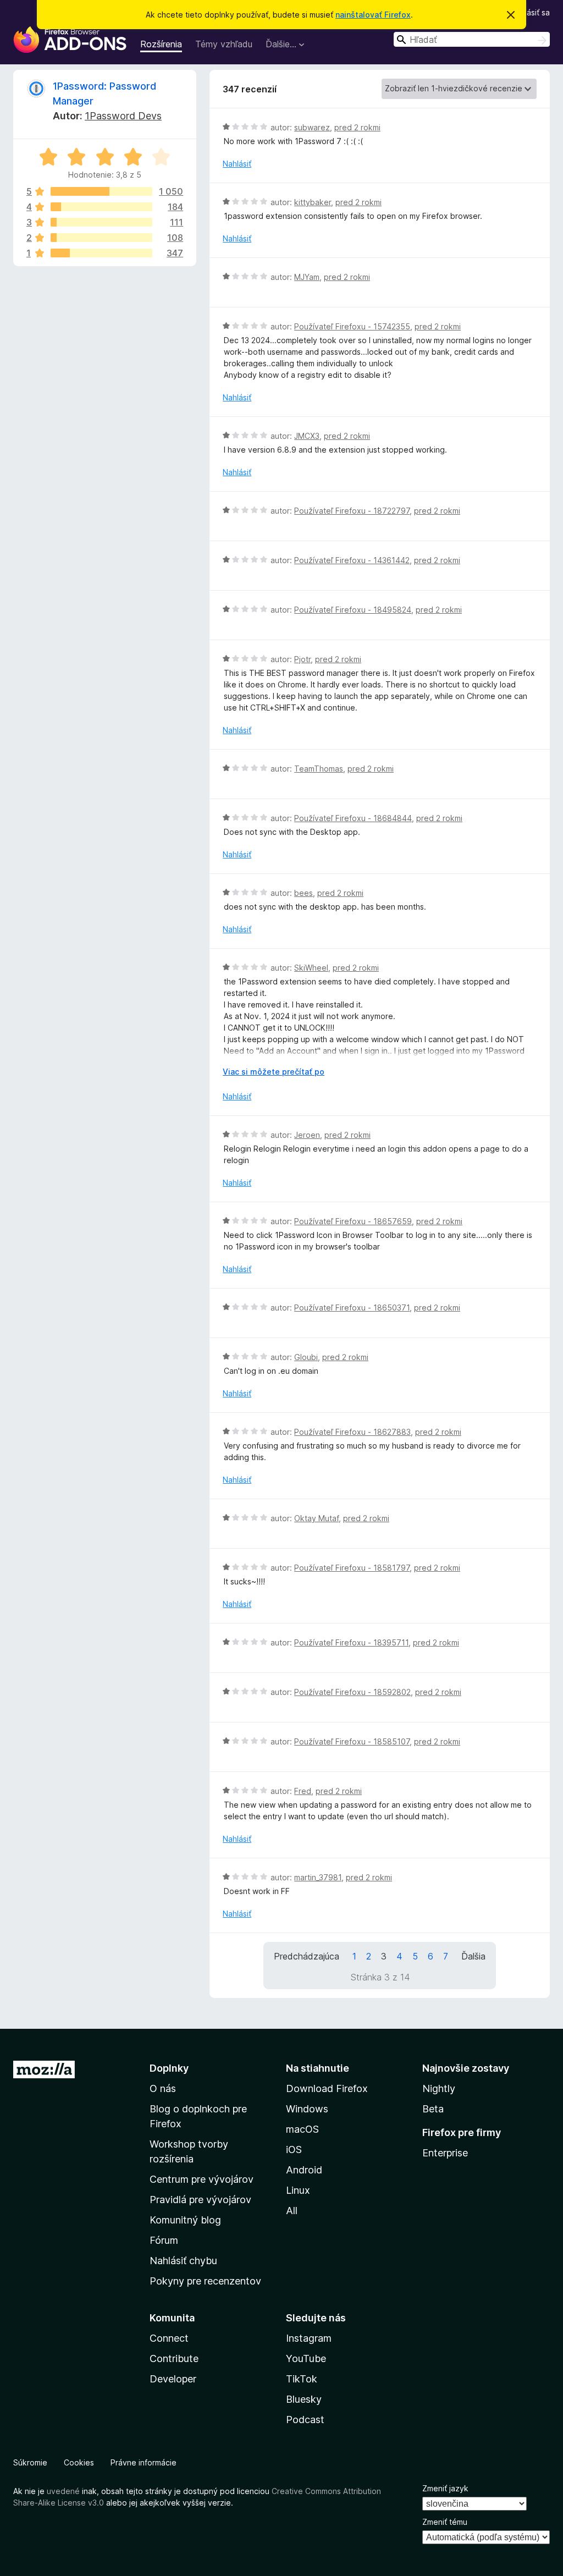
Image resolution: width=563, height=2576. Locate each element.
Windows (307, 2109)
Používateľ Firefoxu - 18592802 (352, 1692)
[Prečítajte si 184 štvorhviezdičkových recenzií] (101, 207)
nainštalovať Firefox (373, 15)
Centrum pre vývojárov (202, 2179)
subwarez (312, 127)
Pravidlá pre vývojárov (200, 2200)
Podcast (305, 2420)
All (292, 2211)
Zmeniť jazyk (445, 2488)
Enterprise (445, 2153)
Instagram (309, 2338)
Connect (169, 2338)
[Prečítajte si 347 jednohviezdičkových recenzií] (101, 253)
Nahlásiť (237, 164)
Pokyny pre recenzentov (205, 2281)
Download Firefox (327, 2088)
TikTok (302, 2379)
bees (303, 893)
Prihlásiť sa (531, 12)
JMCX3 (307, 436)
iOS (294, 2150)
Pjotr (302, 659)
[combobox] (472, 39)
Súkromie (30, 2462)
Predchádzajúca (307, 1956)
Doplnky (169, 2068)
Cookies (79, 2462)
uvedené (63, 2491)
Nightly (439, 2088)
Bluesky (304, 2399)
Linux (298, 2190)
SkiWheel (311, 968)
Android (304, 2170)
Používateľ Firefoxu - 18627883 (352, 1432)
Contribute (174, 2358)
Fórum (164, 2240)
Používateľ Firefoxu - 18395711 (351, 1642)
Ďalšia (473, 1956)
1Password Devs (123, 116)
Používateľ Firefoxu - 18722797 (352, 511)
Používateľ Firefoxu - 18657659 (353, 1221)
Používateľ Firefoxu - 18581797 (352, 1568)
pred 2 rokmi (357, 127)
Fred (303, 1791)
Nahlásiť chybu (183, 2261)
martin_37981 (318, 1877)
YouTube (306, 2358)
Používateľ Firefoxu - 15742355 (352, 326)
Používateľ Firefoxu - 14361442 (352, 560)
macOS (302, 2129)
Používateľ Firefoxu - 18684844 (353, 818)
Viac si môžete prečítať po (274, 1072)
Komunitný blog (185, 2220)
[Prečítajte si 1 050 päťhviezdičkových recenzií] (101, 191)
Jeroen (307, 1135)
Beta (433, 2109)
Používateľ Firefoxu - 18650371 (352, 1308)
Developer (173, 2379)
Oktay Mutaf (316, 1518)
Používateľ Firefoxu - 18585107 (352, 1741)
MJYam (307, 277)
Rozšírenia (161, 44)
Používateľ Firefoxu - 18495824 (353, 610)
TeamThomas (319, 769)
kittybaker (313, 202)
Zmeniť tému (445, 2522)
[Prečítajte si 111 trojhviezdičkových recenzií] (101, 222)
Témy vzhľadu (224, 44)
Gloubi (306, 1357)
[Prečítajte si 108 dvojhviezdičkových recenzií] (101, 238)
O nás (163, 2088)
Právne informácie (143, 2462)
